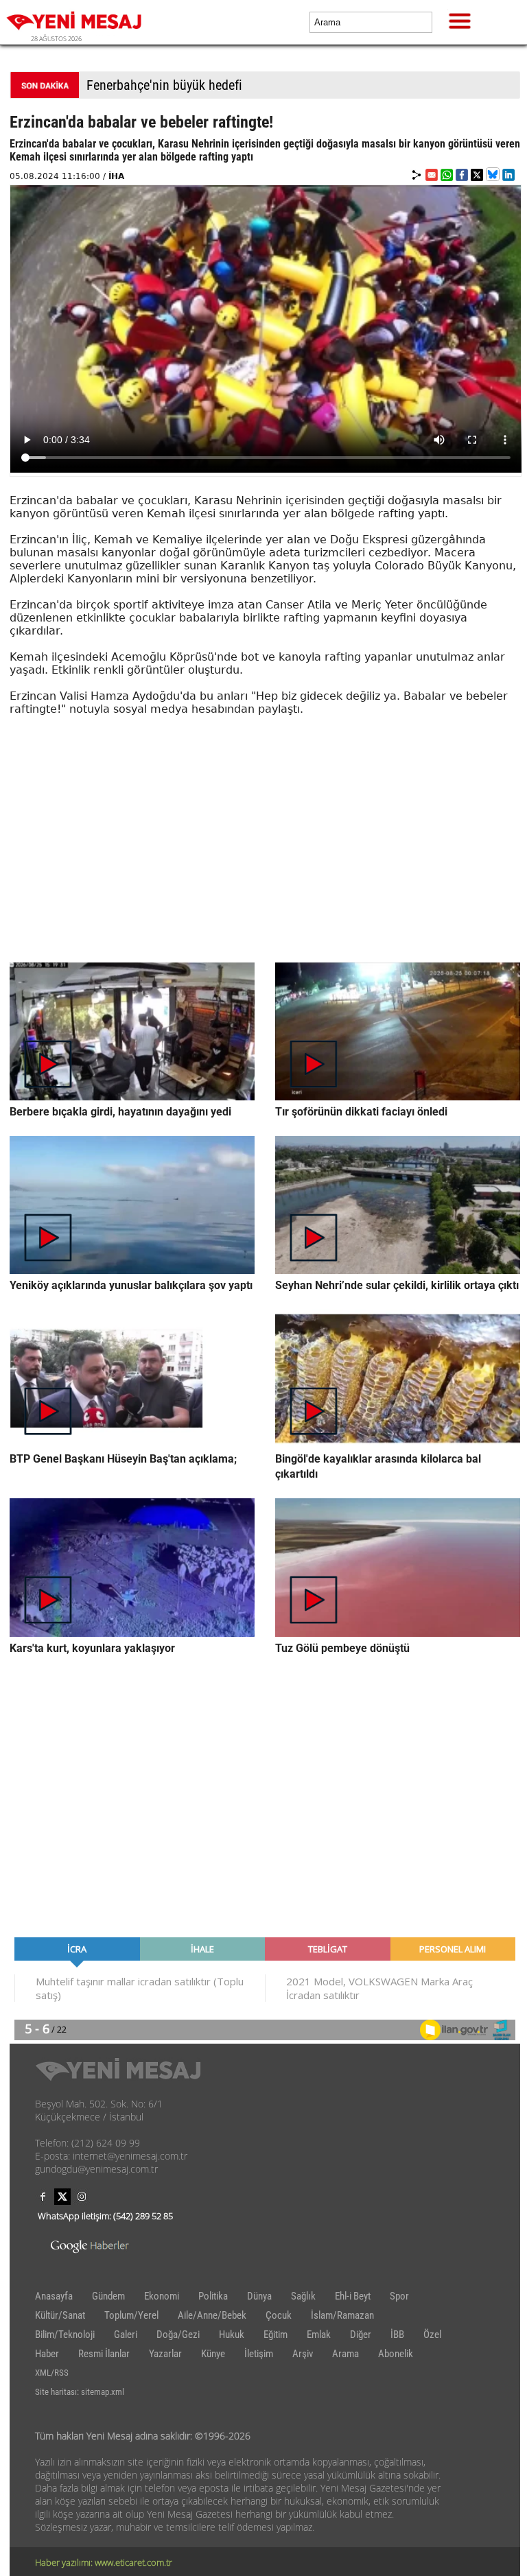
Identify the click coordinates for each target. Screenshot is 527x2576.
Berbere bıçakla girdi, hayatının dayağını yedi (120, 1112)
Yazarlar (165, 2354)
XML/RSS (52, 2373)
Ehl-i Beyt (353, 2296)
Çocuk (279, 2315)
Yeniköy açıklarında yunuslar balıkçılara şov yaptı (131, 1285)
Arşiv (303, 2354)
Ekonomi (162, 2296)
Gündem (108, 2296)
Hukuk (232, 2335)
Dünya (259, 2296)
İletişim (259, 2354)
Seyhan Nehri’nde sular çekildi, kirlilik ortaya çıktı (397, 1285)
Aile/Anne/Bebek (212, 2315)
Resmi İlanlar (104, 2354)
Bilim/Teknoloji (65, 2335)
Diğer (361, 2335)
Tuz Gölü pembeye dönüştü (342, 1648)
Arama (346, 2354)
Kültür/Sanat (60, 2315)
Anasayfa (54, 2296)
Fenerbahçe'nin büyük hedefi (164, 85)
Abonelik (396, 2354)
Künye (213, 2354)
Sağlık (303, 2296)
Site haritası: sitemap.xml (80, 2392)
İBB (397, 2335)
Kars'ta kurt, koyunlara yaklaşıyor (92, 1648)
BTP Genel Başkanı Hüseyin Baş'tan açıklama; (123, 1459)
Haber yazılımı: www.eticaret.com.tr (104, 2562)
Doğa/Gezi (178, 2335)
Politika (213, 2296)
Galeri (126, 2335)
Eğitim (276, 2335)
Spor (399, 2296)
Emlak (319, 2335)
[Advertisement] (265, 866)
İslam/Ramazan (342, 2315)
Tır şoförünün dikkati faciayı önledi (361, 1112)
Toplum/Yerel (131, 2315)
